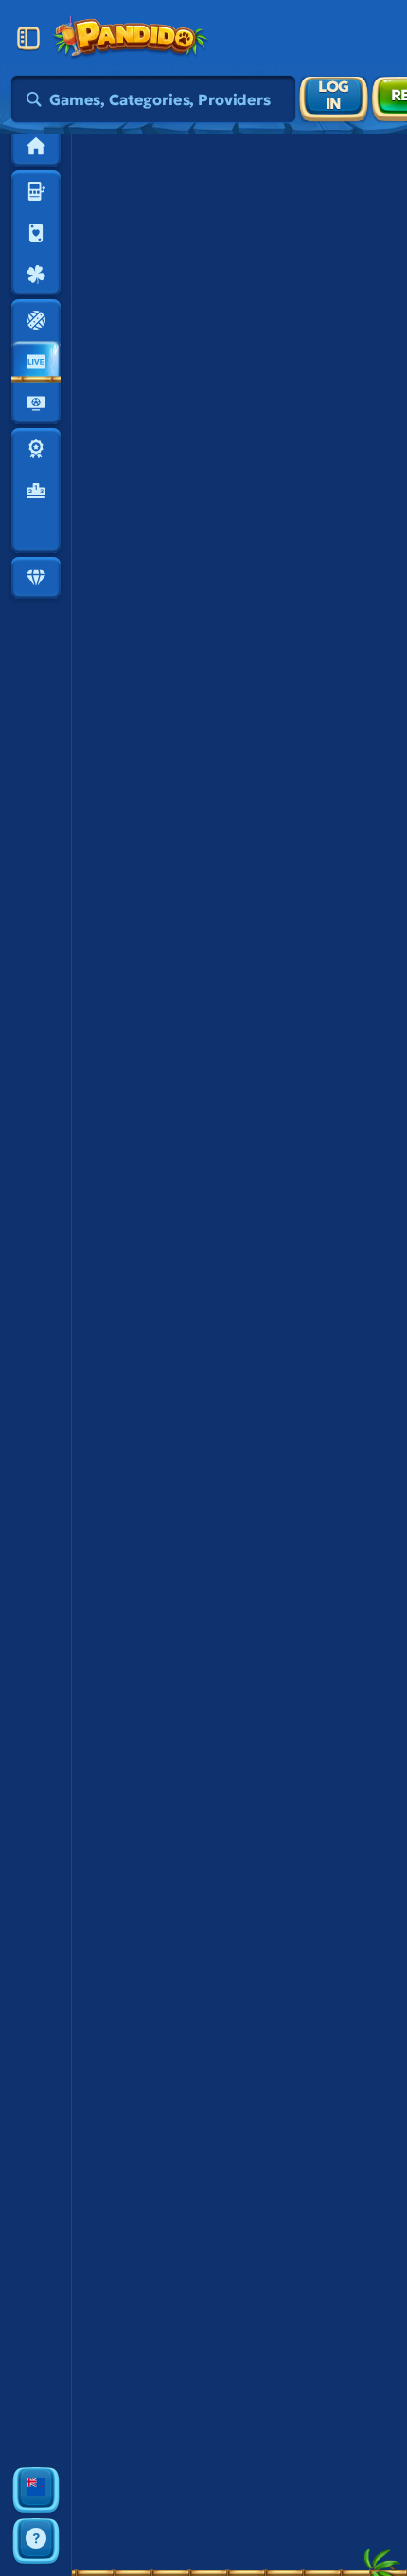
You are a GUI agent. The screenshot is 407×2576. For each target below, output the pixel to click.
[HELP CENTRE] (36, 2541)
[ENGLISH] (36, 2490)
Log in (334, 95)
